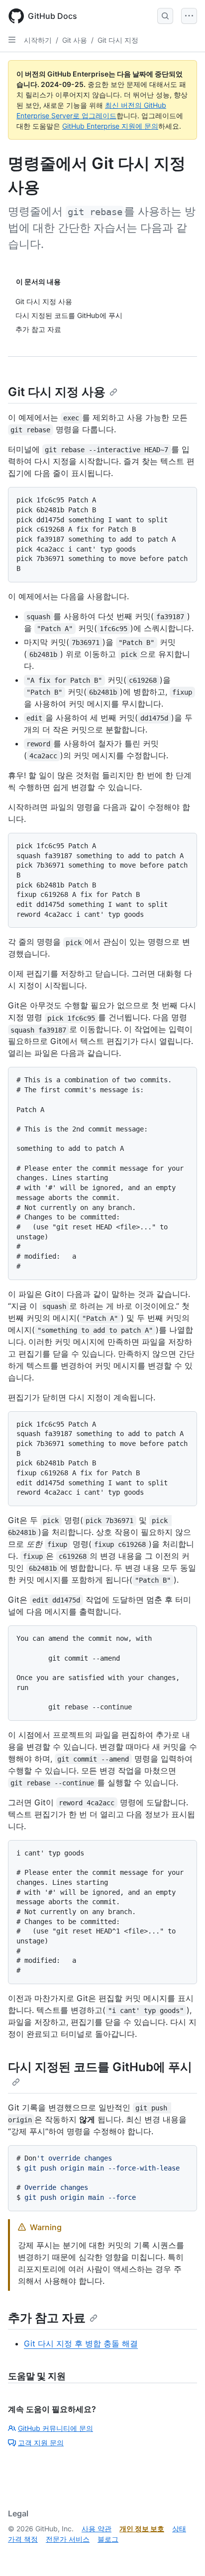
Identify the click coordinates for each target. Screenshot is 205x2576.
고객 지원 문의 (41, 2443)
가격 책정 (23, 2539)
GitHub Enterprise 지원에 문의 (110, 126)
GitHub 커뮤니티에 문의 (55, 2428)
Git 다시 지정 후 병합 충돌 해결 (81, 2343)
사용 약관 (97, 2529)
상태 (179, 2529)
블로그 (108, 2539)
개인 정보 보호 (142, 2529)
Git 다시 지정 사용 (57, 392)
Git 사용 (75, 40)
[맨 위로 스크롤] (183, 2554)
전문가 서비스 (68, 2539)
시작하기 (38, 40)
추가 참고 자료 (47, 2318)
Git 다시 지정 (118, 40)
